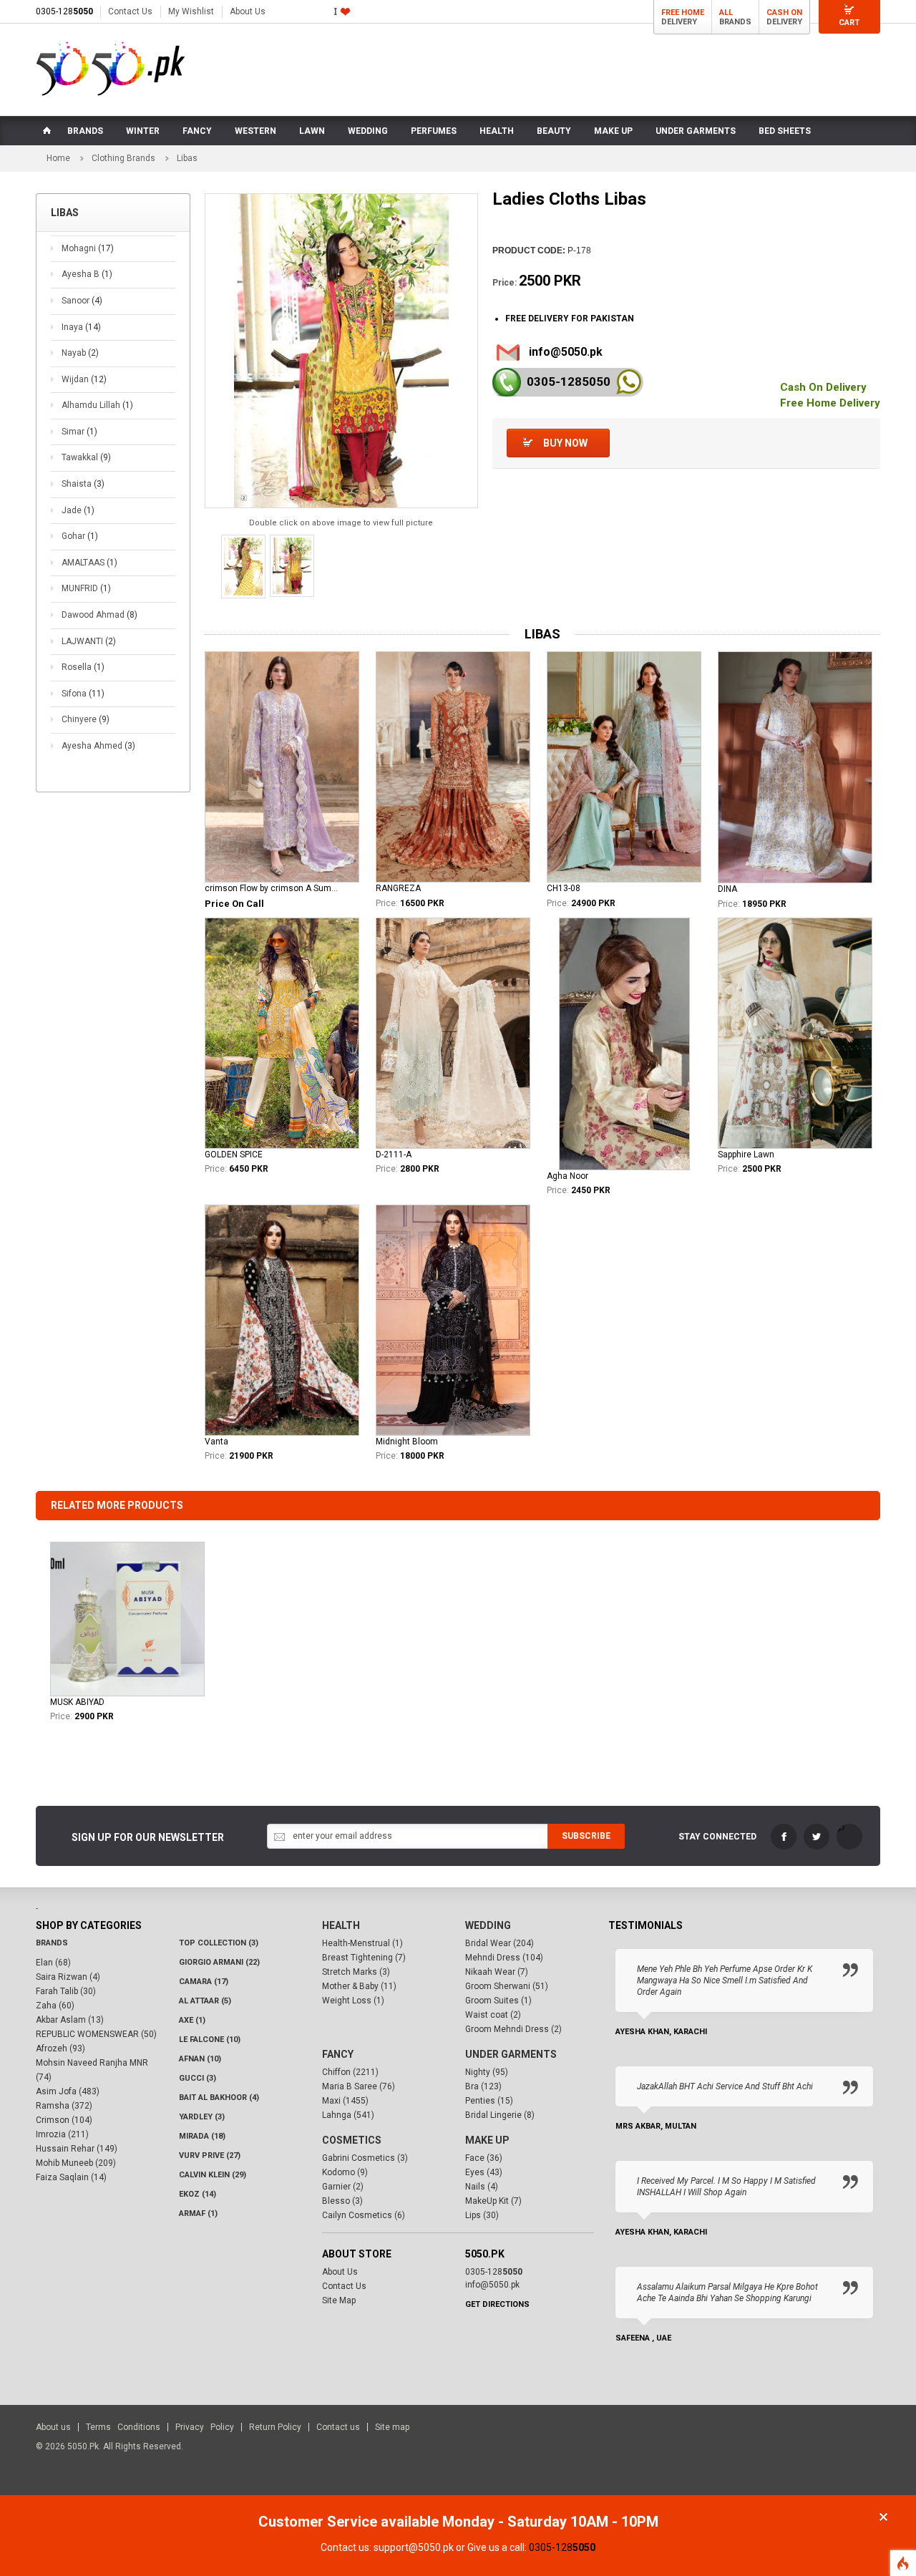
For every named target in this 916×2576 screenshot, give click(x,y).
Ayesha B (87, 274)
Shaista (83, 484)
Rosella (83, 667)
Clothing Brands (123, 158)
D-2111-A (394, 1155)
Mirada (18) (202, 2136)
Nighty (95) (487, 2072)
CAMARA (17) (204, 1982)
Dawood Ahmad (99, 615)
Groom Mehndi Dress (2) (513, 2029)
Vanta (216, 1442)
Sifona (83, 694)
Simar (79, 432)
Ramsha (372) (64, 2106)
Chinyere (86, 719)
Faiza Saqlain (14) (71, 2177)
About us (53, 2427)
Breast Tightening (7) (364, 1958)
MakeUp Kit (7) (493, 2201)
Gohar (80, 536)
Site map (392, 2427)
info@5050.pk (566, 352)
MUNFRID (86, 588)
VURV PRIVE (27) (210, 2155)
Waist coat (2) (493, 2015)
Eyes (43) (484, 2172)
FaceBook (784, 1837)
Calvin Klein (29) (213, 2175)
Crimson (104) (64, 2120)
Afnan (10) (200, 2059)
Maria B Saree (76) (359, 2086)
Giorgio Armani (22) (219, 1962)
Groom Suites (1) (498, 2001)
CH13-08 (564, 888)
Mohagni (88, 248)
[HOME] (46, 131)
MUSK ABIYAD (77, 1702)
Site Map (339, 2300)
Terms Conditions (123, 2427)
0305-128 (64, 11)
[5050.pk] (111, 69)
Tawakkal (86, 457)
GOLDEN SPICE (234, 1155)
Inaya (81, 327)
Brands (52, 1943)
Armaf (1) (198, 2213)
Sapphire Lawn (746, 1155)
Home (58, 158)
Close (883, 2517)
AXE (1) (192, 2020)
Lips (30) (482, 2215)
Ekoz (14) (198, 2194)
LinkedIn (849, 1837)
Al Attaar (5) (205, 2001)
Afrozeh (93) (60, 2048)
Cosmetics (352, 2140)
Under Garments (511, 2054)
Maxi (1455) (345, 2101)
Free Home (683, 13)
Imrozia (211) (62, 2134)
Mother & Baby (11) (359, 1986)
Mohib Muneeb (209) (76, 2163)
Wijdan (84, 379)
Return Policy (275, 2427)
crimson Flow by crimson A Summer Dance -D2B (274, 888)
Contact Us (130, 11)
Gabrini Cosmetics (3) (365, 2158)
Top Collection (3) (219, 1943)
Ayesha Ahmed (98, 746)
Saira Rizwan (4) (68, 1977)
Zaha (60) (55, 2006)
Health (341, 1925)
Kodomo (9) (345, 2172)
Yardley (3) (202, 2117)
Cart (849, 23)
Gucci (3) (198, 2078)
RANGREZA (398, 888)
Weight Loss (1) (353, 2001)
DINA (727, 889)
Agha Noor (567, 1176)
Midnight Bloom (407, 1442)
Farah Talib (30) (66, 1991)
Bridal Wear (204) (500, 1943)
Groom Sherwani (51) (507, 1986)
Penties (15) (489, 2101)
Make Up (487, 2140)
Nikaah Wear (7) (497, 1972)
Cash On (784, 13)
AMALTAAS (89, 563)
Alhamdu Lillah (97, 405)
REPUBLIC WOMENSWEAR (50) (96, 2034)
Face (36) (484, 2158)
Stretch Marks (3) (356, 1972)
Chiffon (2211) (350, 2072)
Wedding (488, 1925)
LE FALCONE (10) (210, 2040)
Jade (78, 510)
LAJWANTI (89, 641)
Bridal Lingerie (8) (500, 2115)
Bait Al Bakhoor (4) (219, 2098)
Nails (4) (482, 2187)
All (726, 13)
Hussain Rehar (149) (77, 2149)
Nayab (80, 353)
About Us (248, 11)
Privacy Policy (205, 2427)
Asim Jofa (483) (68, 2091)
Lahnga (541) (348, 2115)
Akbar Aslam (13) (70, 2020)
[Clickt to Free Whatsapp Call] (629, 382)
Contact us (338, 2427)
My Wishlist (191, 11)
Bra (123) (483, 2086)
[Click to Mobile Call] (507, 382)
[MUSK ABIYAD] (127, 1619)
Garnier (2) (343, 2187)
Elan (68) (53, 1963)
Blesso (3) (342, 2201)
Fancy (338, 2054)
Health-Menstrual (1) (362, 1943)
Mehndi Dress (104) (504, 1958)
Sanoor (82, 301)
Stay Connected (717, 1837)
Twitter (817, 1837)
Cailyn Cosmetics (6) (364, 2215)
